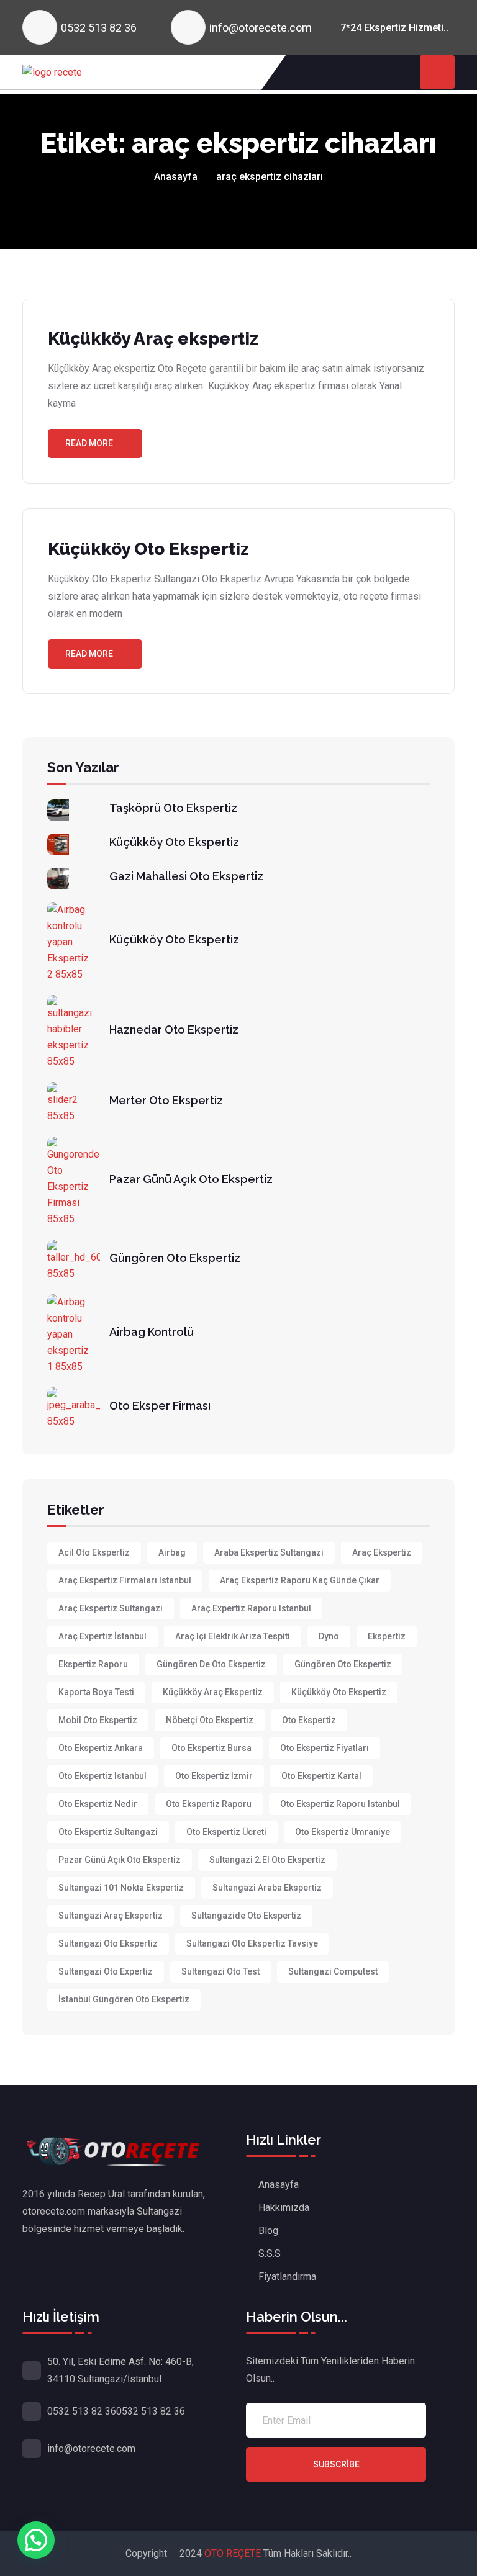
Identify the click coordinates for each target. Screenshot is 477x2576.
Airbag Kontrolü (152, 1332)
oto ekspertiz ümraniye (343, 1832)
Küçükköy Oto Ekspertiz (148, 549)
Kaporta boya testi (96, 1692)
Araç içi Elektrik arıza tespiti (233, 1636)
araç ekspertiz (382, 1552)
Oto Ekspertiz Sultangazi (108, 1832)
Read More (89, 443)
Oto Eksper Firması (160, 1406)
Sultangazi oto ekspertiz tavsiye (252, 1943)
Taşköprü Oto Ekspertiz (173, 808)
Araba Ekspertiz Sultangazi (269, 1552)
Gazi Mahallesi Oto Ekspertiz (186, 876)
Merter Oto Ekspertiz (166, 1100)
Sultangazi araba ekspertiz (267, 1888)
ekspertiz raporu (93, 1664)
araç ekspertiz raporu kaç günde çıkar (300, 1580)
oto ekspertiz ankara (101, 1748)
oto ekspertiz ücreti (226, 1832)
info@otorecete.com (261, 28)
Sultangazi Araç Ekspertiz (111, 1916)
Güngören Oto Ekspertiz (175, 1258)
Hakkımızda (284, 2208)
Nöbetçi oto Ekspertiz (210, 1720)
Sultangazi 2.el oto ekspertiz (267, 1860)
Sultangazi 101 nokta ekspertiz (121, 1888)
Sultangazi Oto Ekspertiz (108, 1943)
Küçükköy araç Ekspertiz (213, 1692)
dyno (329, 1636)
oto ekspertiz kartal (321, 1776)
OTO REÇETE (234, 2553)
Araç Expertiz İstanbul (102, 1636)
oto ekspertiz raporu (209, 1804)
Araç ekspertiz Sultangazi (111, 1608)
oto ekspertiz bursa (211, 1748)
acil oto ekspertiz (94, 1552)
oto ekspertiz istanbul (102, 1776)
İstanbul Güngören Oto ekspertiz (124, 1999)
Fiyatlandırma (287, 2277)
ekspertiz (387, 1636)
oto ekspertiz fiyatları (325, 1748)
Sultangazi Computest (333, 1971)
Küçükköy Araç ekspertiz (153, 339)
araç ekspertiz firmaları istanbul (125, 1580)
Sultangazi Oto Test (220, 1971)
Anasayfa (176, 177)
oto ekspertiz (309, 1720)
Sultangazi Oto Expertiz (106, 1971)
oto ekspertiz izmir (214, 1776)
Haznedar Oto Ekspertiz (174, 1029)
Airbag (172, 1552)
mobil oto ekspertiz (98, 1720)
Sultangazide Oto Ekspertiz (246, 1916)
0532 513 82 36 (99, 28)
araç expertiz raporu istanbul (251, 1608)
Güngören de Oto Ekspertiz (211, 1664)
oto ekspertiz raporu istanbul (340, 1804)
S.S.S (270, 2254)
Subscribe (336, 2464)
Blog (268, 2231)
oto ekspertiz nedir (98, 1804)
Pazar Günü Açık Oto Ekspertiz (191, 1179)
